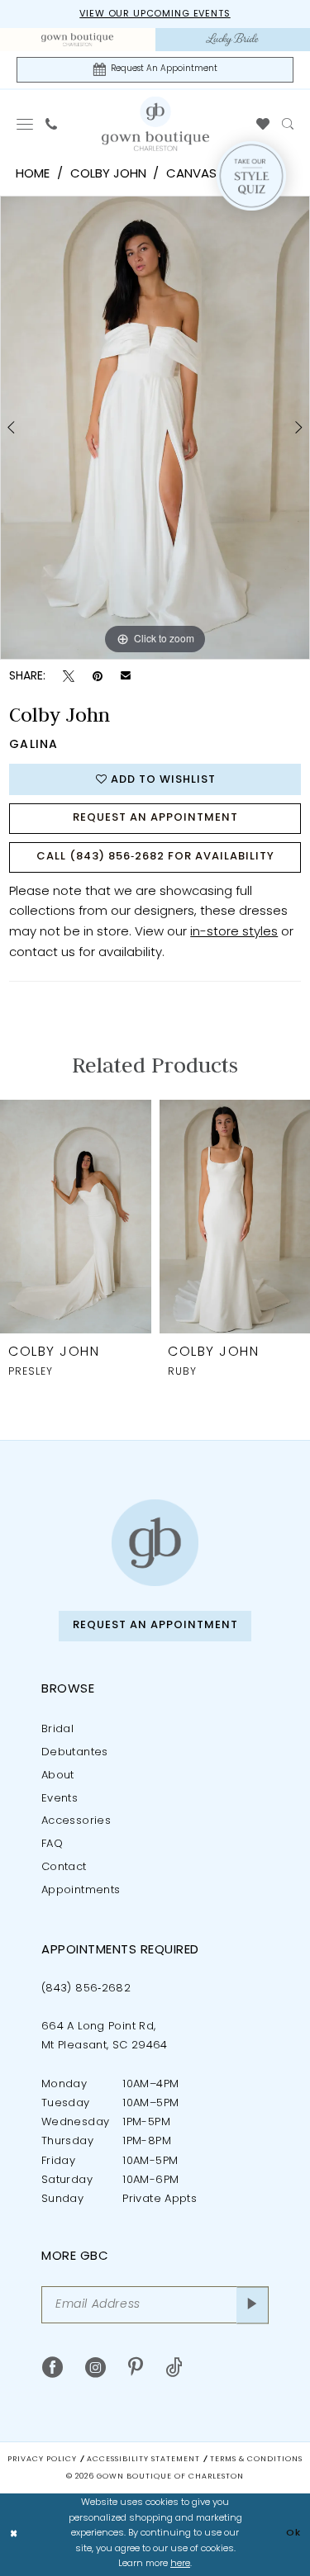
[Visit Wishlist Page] (263, 124)
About (58, 1776)
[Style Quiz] (251, 176)
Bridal (57, 1729)
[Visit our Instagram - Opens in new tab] (95, 2368)
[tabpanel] (155, 428)
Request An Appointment (155, 818)
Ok (293, 2533)
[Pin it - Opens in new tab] (98, 677)
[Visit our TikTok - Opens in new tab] (174, 2368)
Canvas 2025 (207, 175)
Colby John (108, 175)
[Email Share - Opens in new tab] (126, 677)
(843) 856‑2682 (86, 1989)
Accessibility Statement (143, 2459)
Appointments (81, 1890)
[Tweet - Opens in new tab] (69, 677)
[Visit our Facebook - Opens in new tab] (52, 2368)
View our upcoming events (155, 14)
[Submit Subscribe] (253, 2305)
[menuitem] (78, 40)
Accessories (76, 1821)
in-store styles (234, 933)
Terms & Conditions (256, 2459)
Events (60, 1799)
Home (33, 175)
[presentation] (76, 1217)
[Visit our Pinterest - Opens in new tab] (136, 2368)
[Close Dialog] (14, 2534)
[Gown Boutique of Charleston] (155, 1543)
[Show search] (288, 124)
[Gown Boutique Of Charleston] (155, 123)
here (180, 2564)
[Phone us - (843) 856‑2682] (52, 124)
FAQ (52, 1844)
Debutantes (75, 1752)
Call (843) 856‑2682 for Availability (155, 857)
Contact (64, 1867)
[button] (25, 124)
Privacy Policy (42, 2459)
